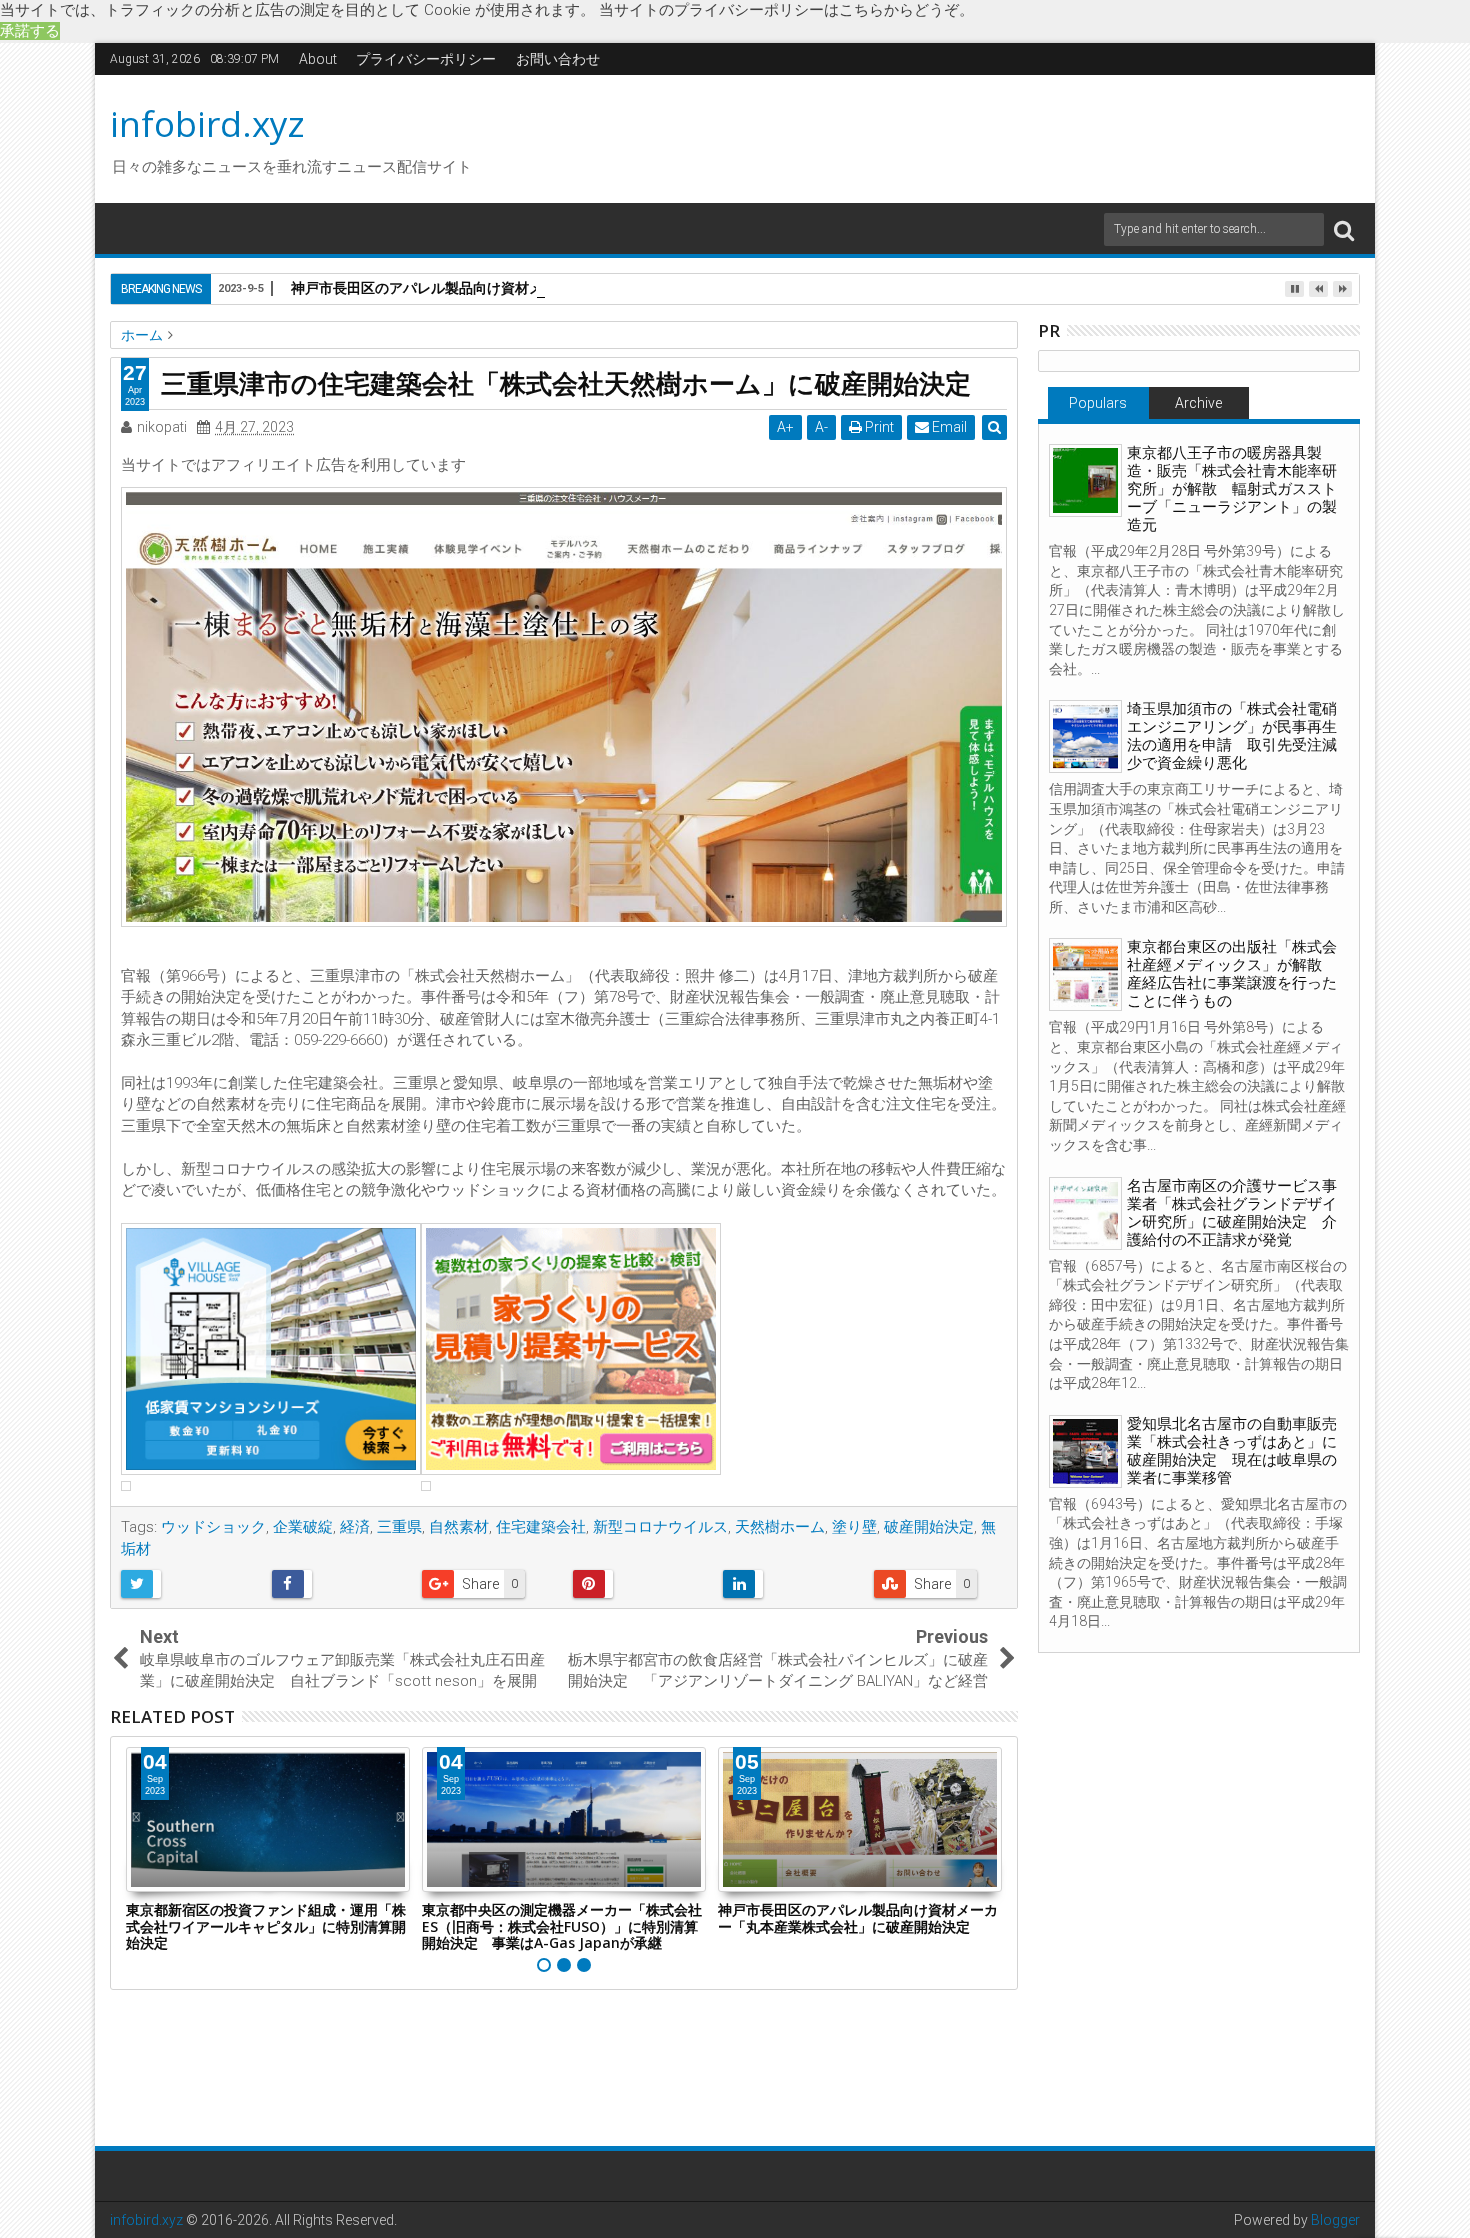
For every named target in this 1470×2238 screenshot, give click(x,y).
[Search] (1344, 229)
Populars (1098, 403)
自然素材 (459, 1527)
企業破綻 (303, 1527)
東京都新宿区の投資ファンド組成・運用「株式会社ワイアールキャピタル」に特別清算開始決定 (266, 1926)
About (318, 59)
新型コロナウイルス (660, 1527)
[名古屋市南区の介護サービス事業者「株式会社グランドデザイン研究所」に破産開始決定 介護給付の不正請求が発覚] (1085, 1213)
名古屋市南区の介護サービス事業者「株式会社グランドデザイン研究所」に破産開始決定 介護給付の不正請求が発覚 (1232, 1213)
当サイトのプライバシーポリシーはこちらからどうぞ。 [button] (786, 10)
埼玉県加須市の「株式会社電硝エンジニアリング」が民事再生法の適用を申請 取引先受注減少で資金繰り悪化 (1232, 736)
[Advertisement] (924, 136)
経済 (355, 1527)
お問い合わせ (558, 59)
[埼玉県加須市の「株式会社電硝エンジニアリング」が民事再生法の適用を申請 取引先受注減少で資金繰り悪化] (1085, 736)
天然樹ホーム (780, 1527)
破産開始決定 (929, 1527)
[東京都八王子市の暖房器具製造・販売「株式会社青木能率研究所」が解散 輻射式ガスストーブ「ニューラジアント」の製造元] (1085, 480)
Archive (1198, 403)
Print (878, 427)
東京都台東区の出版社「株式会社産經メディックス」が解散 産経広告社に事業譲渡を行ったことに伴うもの (1232, 974)
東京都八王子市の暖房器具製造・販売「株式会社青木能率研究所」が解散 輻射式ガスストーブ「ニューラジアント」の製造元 (1232, 489)
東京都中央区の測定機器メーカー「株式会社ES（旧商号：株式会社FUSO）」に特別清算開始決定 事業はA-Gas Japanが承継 (562, 1926)
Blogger (1335, 2220)
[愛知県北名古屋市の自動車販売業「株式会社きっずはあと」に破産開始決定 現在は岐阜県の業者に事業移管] (1085, 1451)
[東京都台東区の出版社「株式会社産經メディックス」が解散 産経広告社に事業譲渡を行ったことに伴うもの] (1085, 974)
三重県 (399, 1527)
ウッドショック (213, 1527)
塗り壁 (854, 1527)
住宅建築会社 (541, 1527)
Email (948, 427)
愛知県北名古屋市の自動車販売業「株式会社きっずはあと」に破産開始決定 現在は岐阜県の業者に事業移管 (1232, 1451)
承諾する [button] (30, 31)
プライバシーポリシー (426, 59)
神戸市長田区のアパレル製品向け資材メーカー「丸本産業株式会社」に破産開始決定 (557, 287)
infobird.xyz (207, 123)
